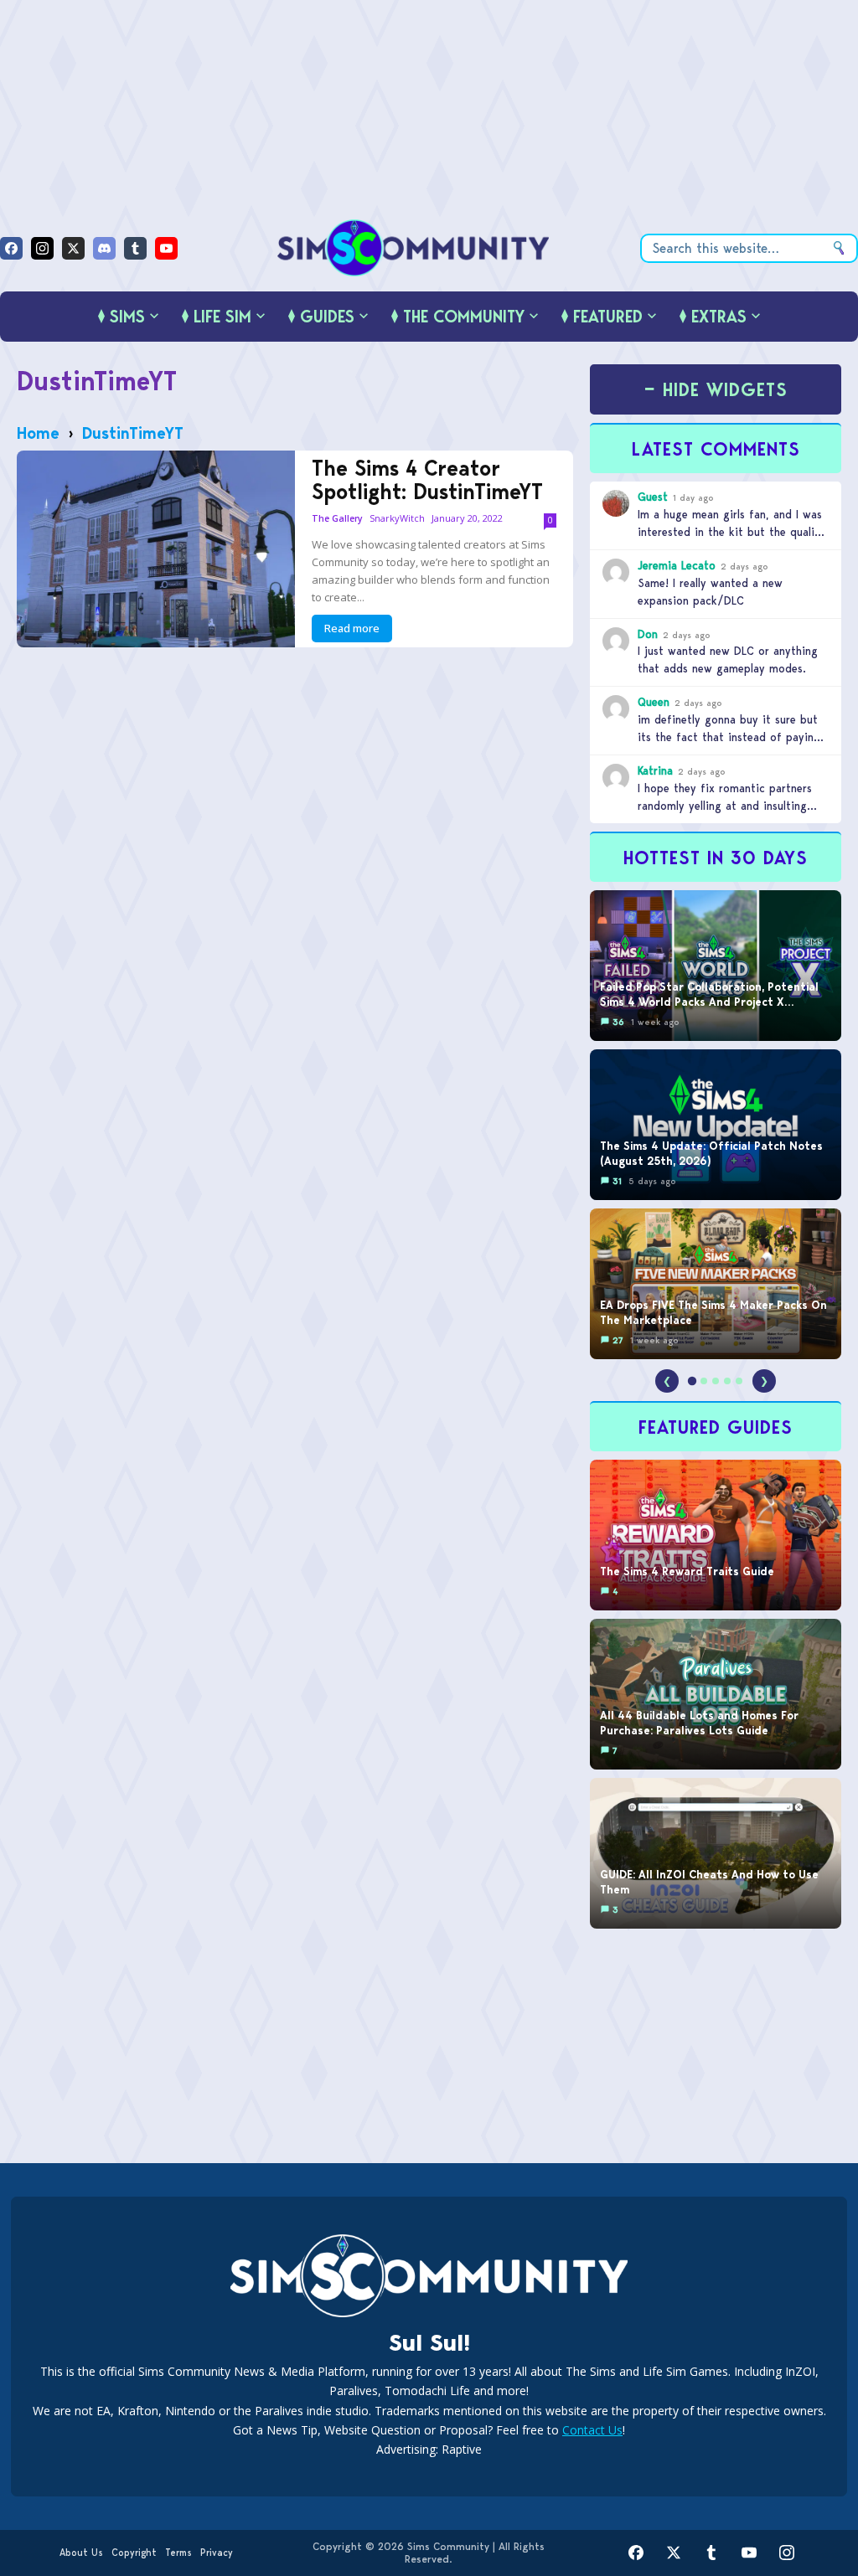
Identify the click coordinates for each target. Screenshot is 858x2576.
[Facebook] (11, 248)
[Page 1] (692, 1381)
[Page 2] (704, 1381)
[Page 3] (716, 1381)
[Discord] (104, 248)
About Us (81, 2553)
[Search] (839, 248)
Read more (352, 628)
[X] (73, 248)
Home (38, 433)
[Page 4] (727, 1381)
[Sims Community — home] (413, 248)
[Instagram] (42, 248)
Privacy (217, 2553)
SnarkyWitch (397, 518)
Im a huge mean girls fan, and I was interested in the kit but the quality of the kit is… (731, 532)
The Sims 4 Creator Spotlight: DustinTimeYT (427, 480)
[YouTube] (166, 248)
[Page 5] (739, 1381)
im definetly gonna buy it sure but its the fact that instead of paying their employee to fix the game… (729, 737)
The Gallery (337, 519)
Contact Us (592, 2430)
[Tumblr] (135, 248)
